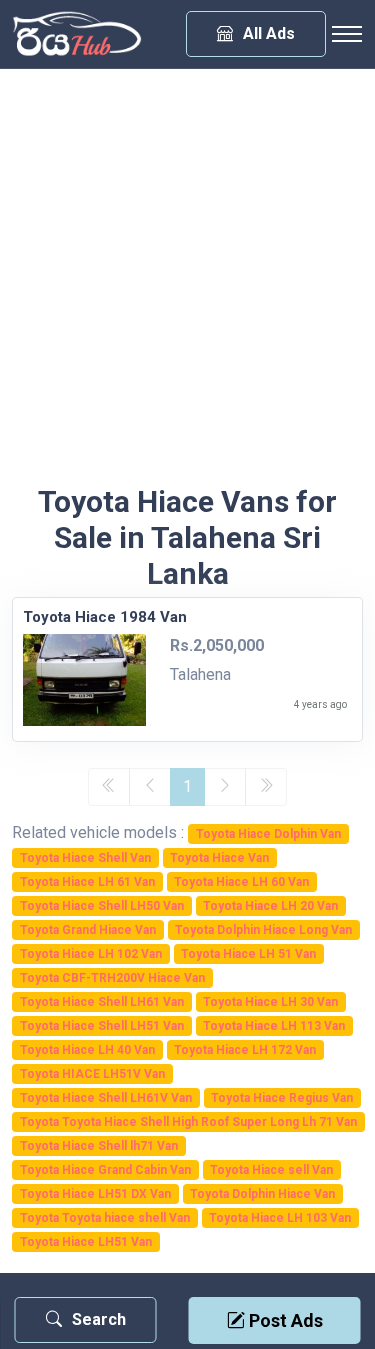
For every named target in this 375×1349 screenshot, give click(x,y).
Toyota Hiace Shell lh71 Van (99, 1146)
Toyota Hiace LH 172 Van (245, 1050)
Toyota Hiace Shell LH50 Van (102, 906)
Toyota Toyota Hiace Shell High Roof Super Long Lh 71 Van (188, 1122)
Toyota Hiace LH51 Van (86, 1242)
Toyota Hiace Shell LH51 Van (102, 1026)
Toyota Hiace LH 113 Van (274, 1026)
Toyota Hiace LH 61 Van (87, 882)
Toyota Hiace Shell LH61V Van (106, 1098)
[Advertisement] (187, 286)
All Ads (269, 33)
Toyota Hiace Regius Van (282, 1098)
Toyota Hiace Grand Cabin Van (105, 1170)
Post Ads (284, 1320)
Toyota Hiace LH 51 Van (248, 954)
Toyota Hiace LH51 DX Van (95, 1194)
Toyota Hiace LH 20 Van (270, 906)
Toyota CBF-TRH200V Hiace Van (112, 978)
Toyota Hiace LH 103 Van (280, 1218)
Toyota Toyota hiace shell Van (105, 1218)
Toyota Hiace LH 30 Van (270, 1002)
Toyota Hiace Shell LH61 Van (102, 1002)
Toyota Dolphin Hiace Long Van (263, 930)
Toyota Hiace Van (219, 858)
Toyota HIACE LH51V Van (92, 1074)
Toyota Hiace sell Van (271, 1170)
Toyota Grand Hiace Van (88, 930)
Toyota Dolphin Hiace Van (262, 1194)
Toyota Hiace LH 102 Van (91, 954)
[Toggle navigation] (347, 34)
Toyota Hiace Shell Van (85, 858)
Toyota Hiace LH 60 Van (241, 882)
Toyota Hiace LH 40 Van (87, 1050)
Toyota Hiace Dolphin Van (268, 834)
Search (99, 1319)
